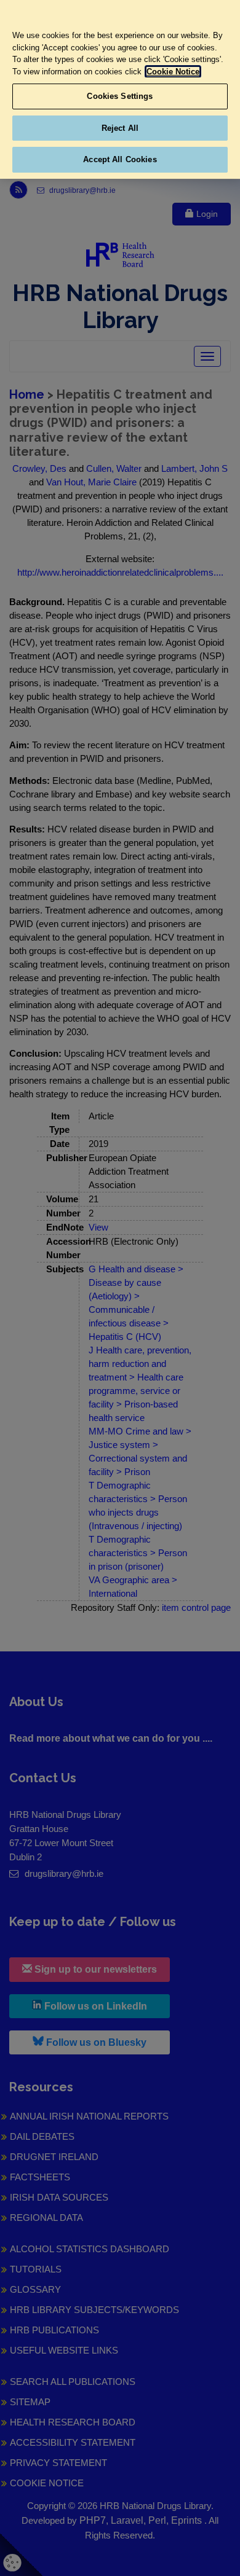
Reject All (120, 128)
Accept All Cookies (120, 159)
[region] (120, 89)
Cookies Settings (120, 96)
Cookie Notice (173, 72)
